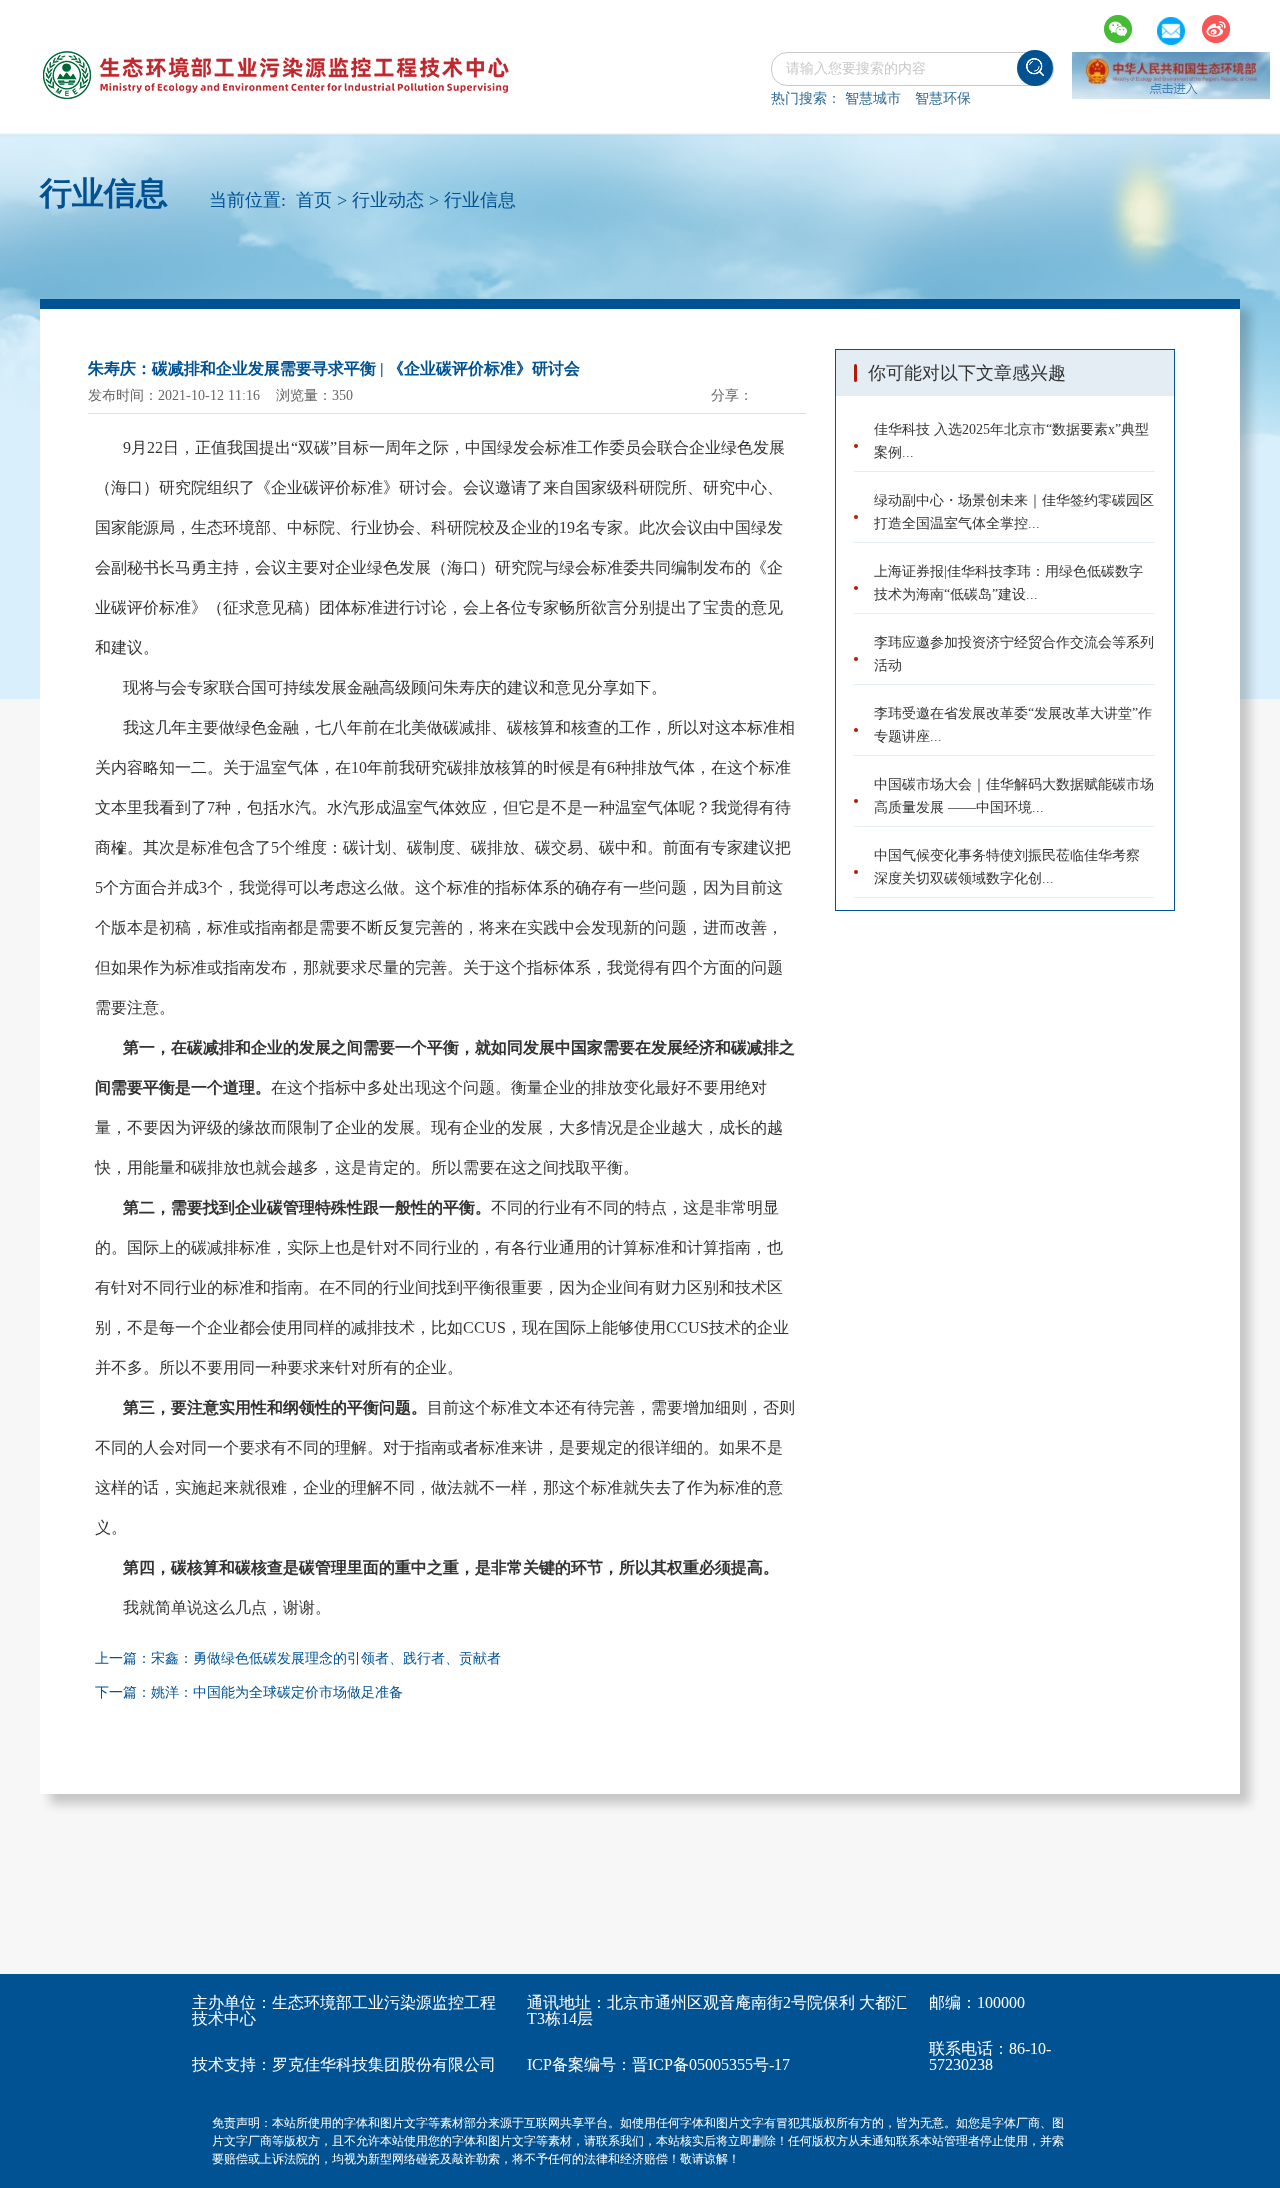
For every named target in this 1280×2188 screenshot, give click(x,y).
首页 (314, 200)
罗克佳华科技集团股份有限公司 (384, 2064)
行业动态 (388, 200)
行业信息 (480, 200)
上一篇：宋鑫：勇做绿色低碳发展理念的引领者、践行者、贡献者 (298, 1658)
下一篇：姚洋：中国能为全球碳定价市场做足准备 (249, 1692)
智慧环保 (943, 98)
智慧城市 (873, 98)
